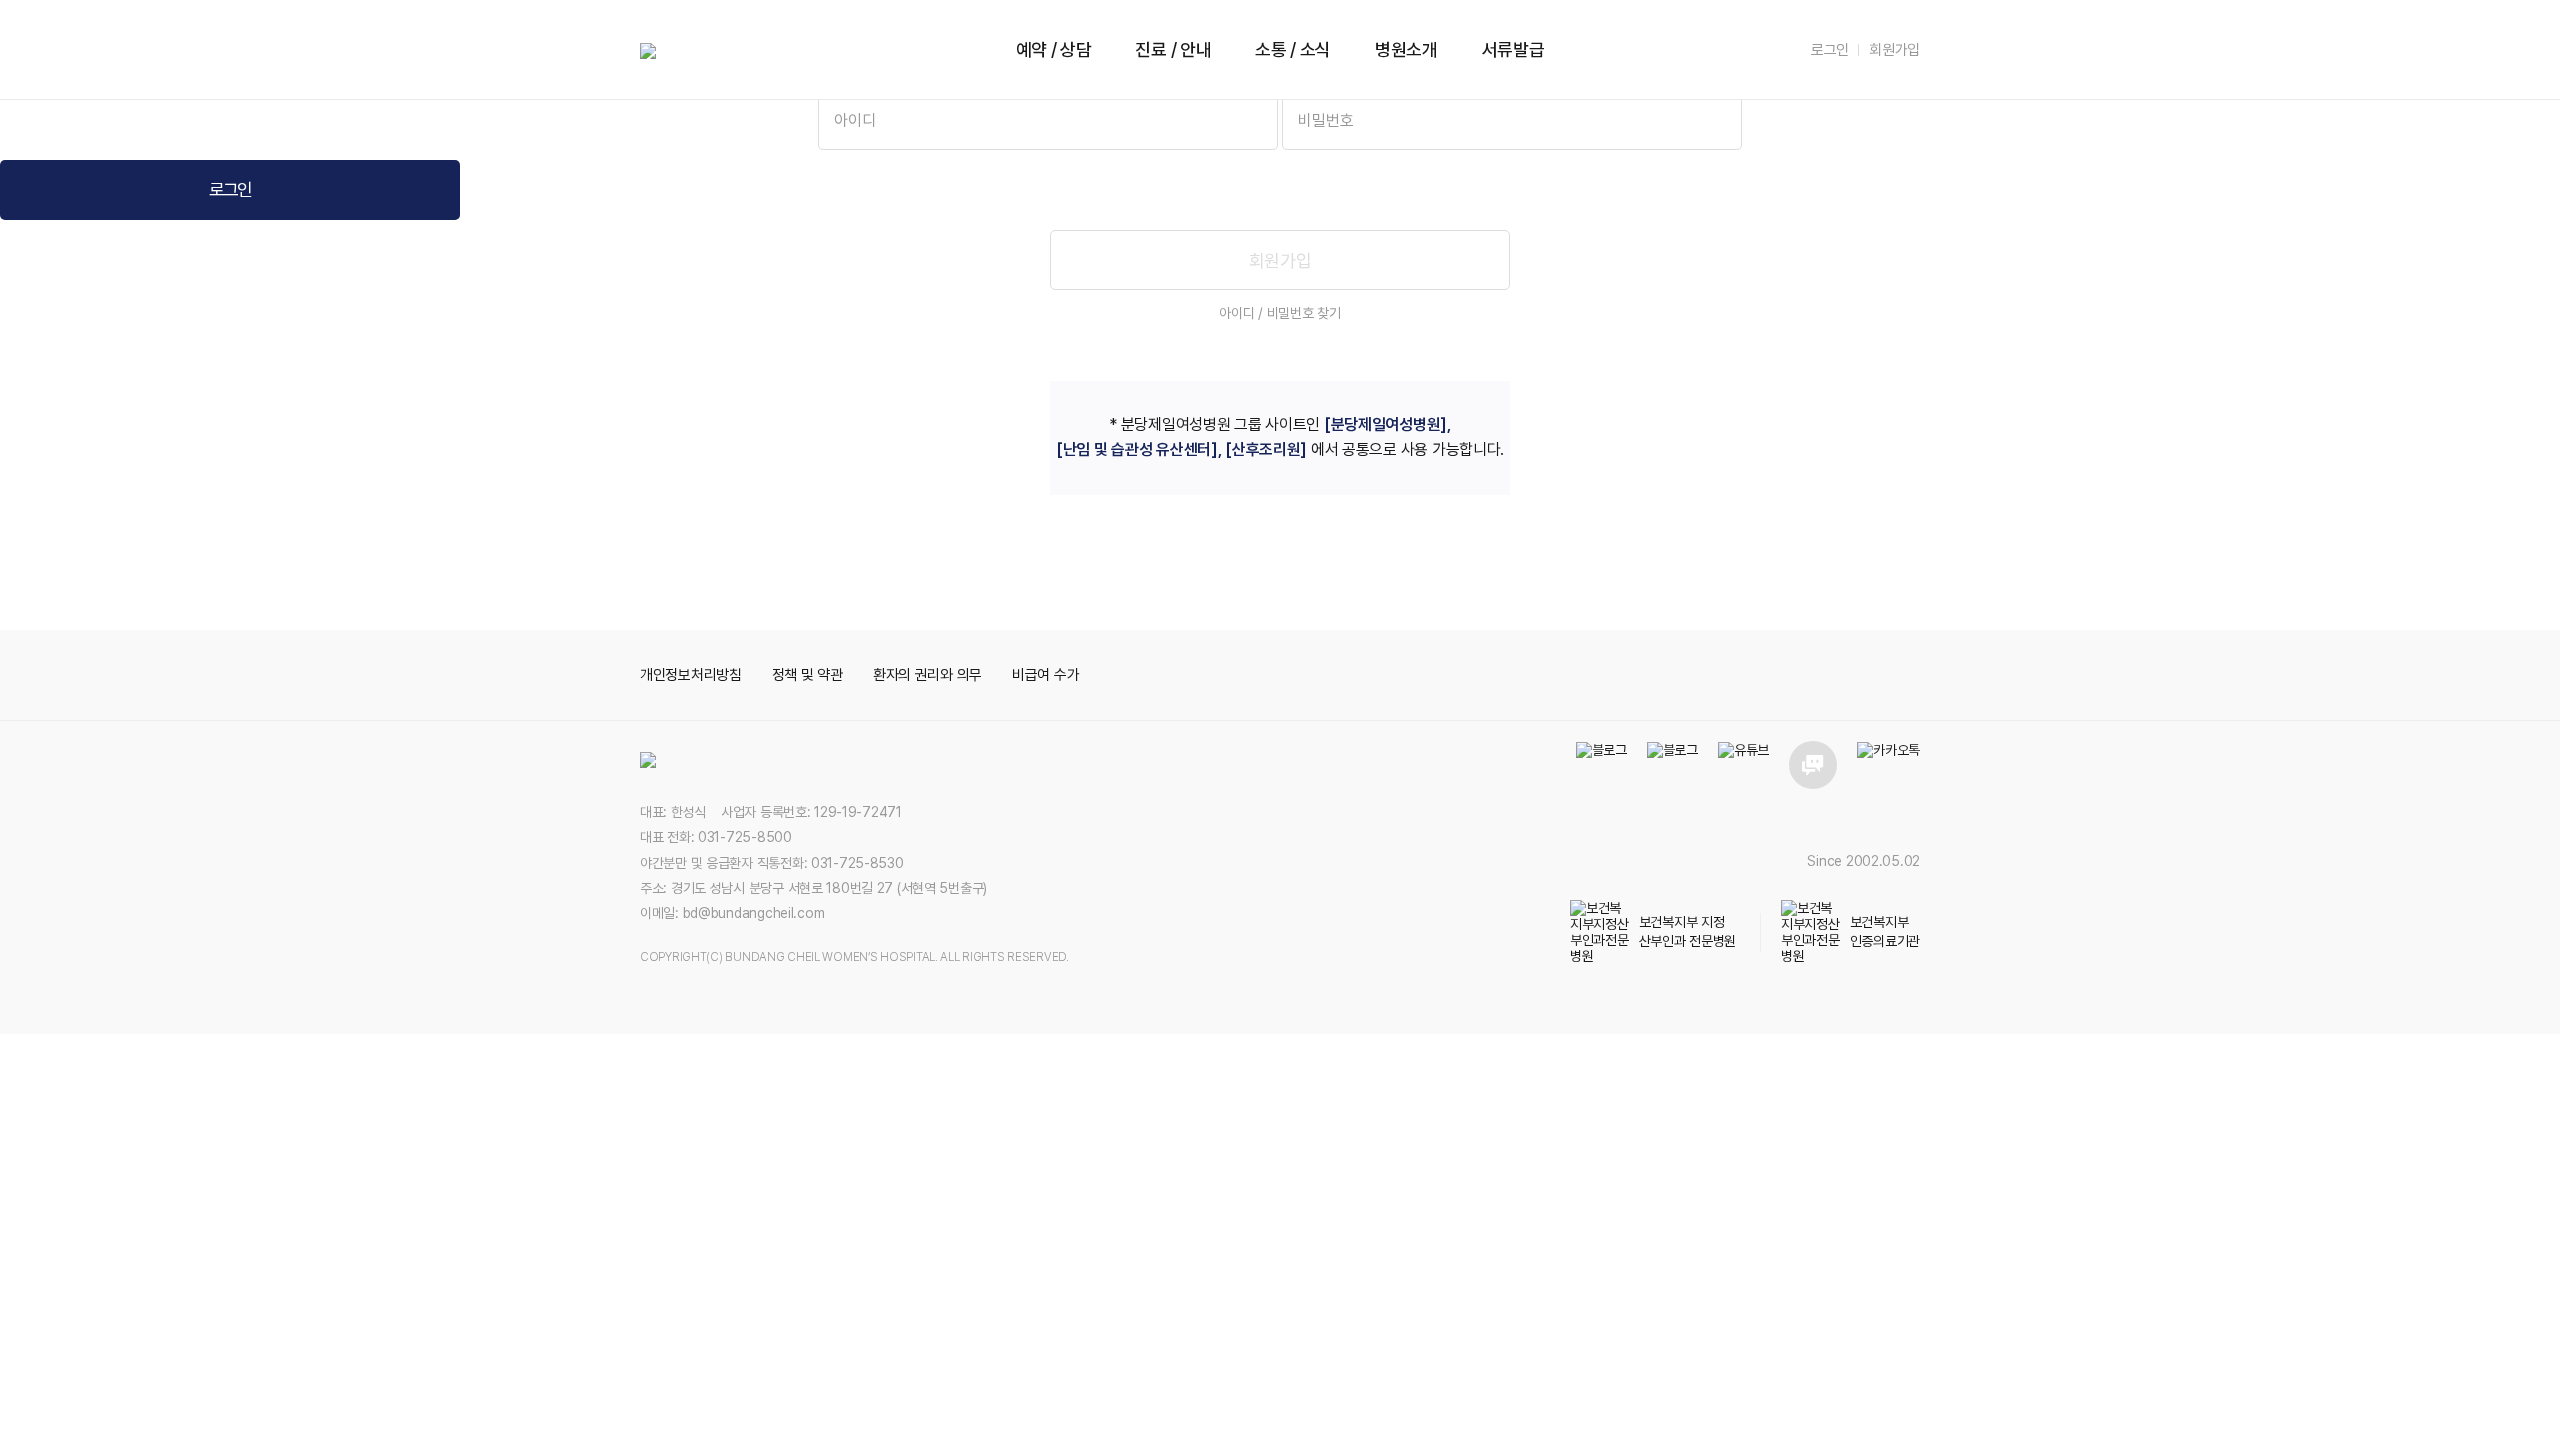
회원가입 (1894, 50)
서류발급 (1513, 49)
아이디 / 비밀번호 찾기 (1279, 313)
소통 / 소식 (1293, 49)
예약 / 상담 (1054, 49)
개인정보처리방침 (691, 675)
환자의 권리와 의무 (927, 675)
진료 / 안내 (1173, 49)
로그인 (1830, 50)
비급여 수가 (1045, 675)
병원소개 (1406, 49)
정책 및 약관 (807, 675)
